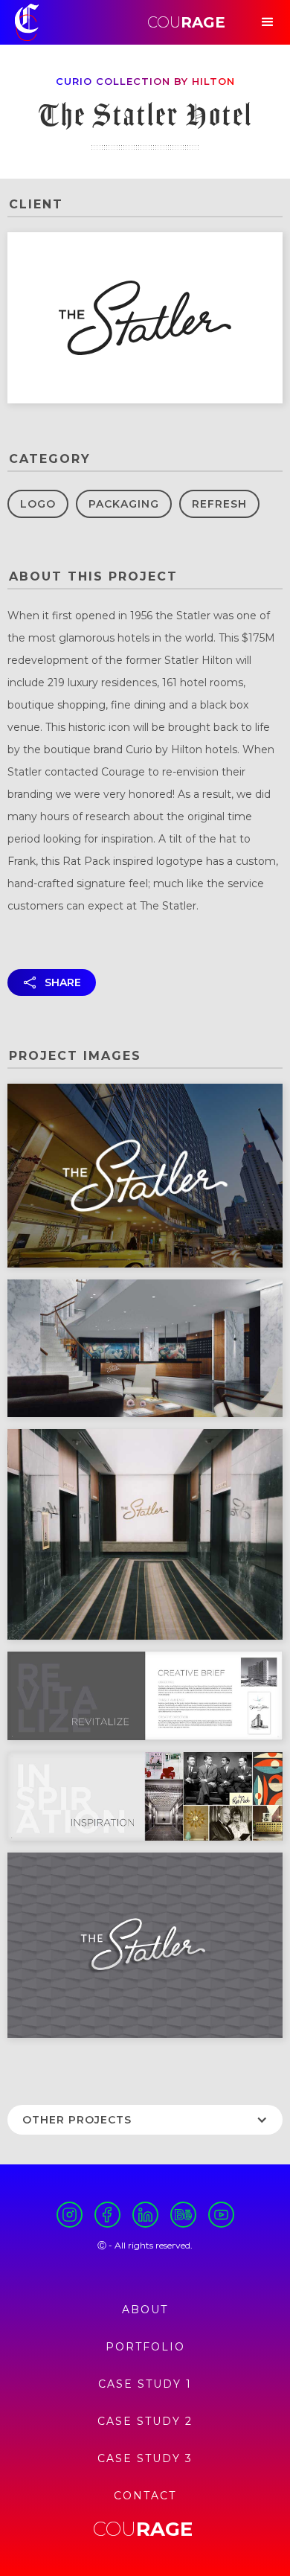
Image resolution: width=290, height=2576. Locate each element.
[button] (268, 22)
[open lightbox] (145, 1176)
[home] (27, 22)
